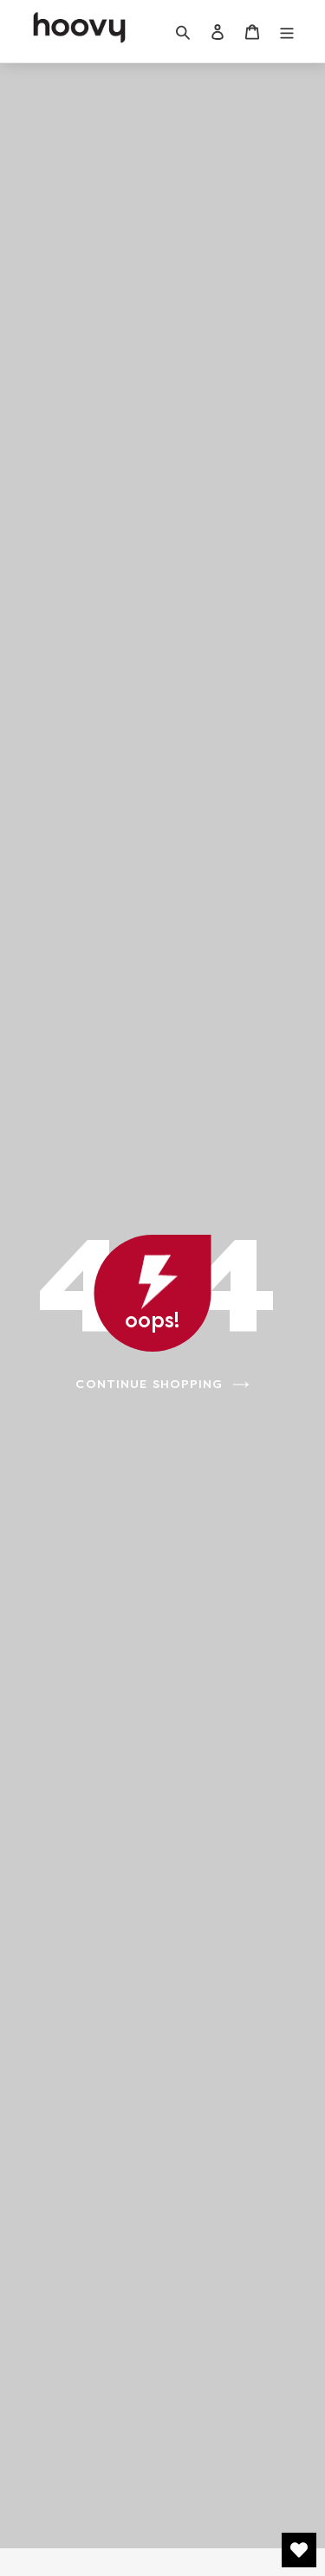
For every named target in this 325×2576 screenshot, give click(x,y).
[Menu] (287, 32)
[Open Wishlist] (299, 2550)
